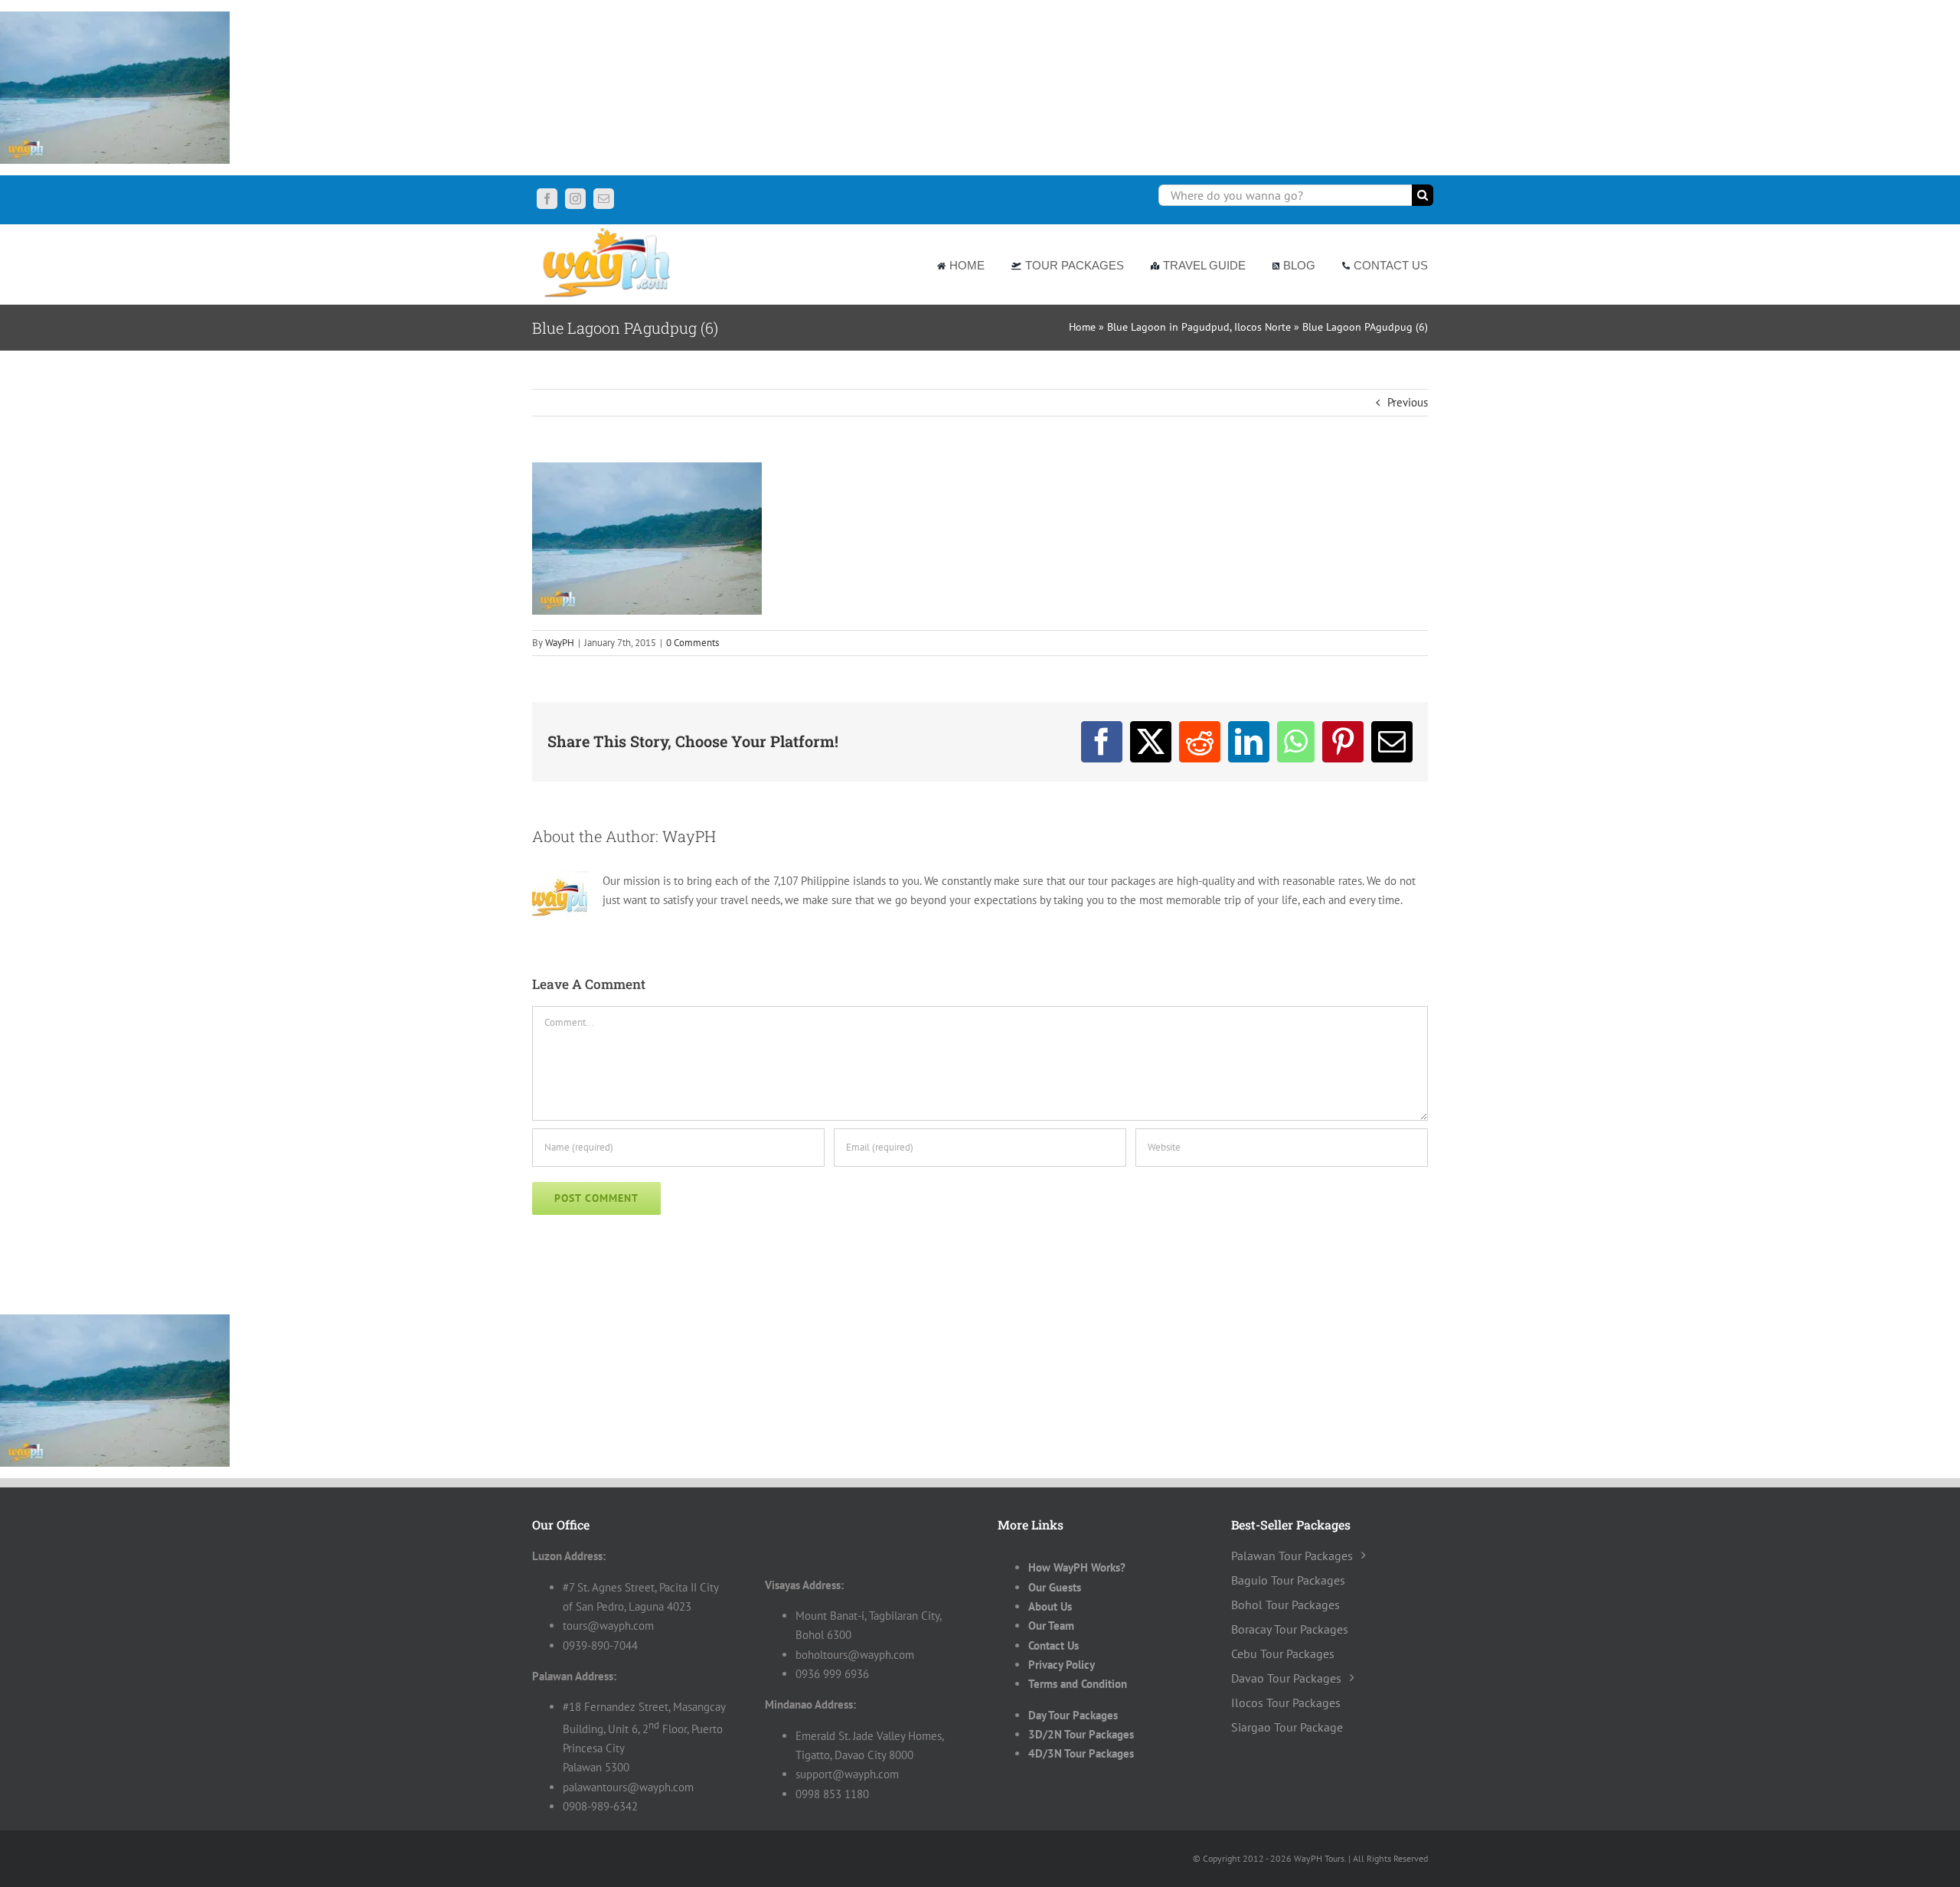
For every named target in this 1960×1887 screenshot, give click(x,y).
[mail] (604, 199)
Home (1082, 327)
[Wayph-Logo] (608, 230)
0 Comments (693, 643)
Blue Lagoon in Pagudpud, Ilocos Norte (1199, 327)
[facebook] (547, 199)
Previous (1408, 402)
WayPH (560, 643)
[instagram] (575, 199)
